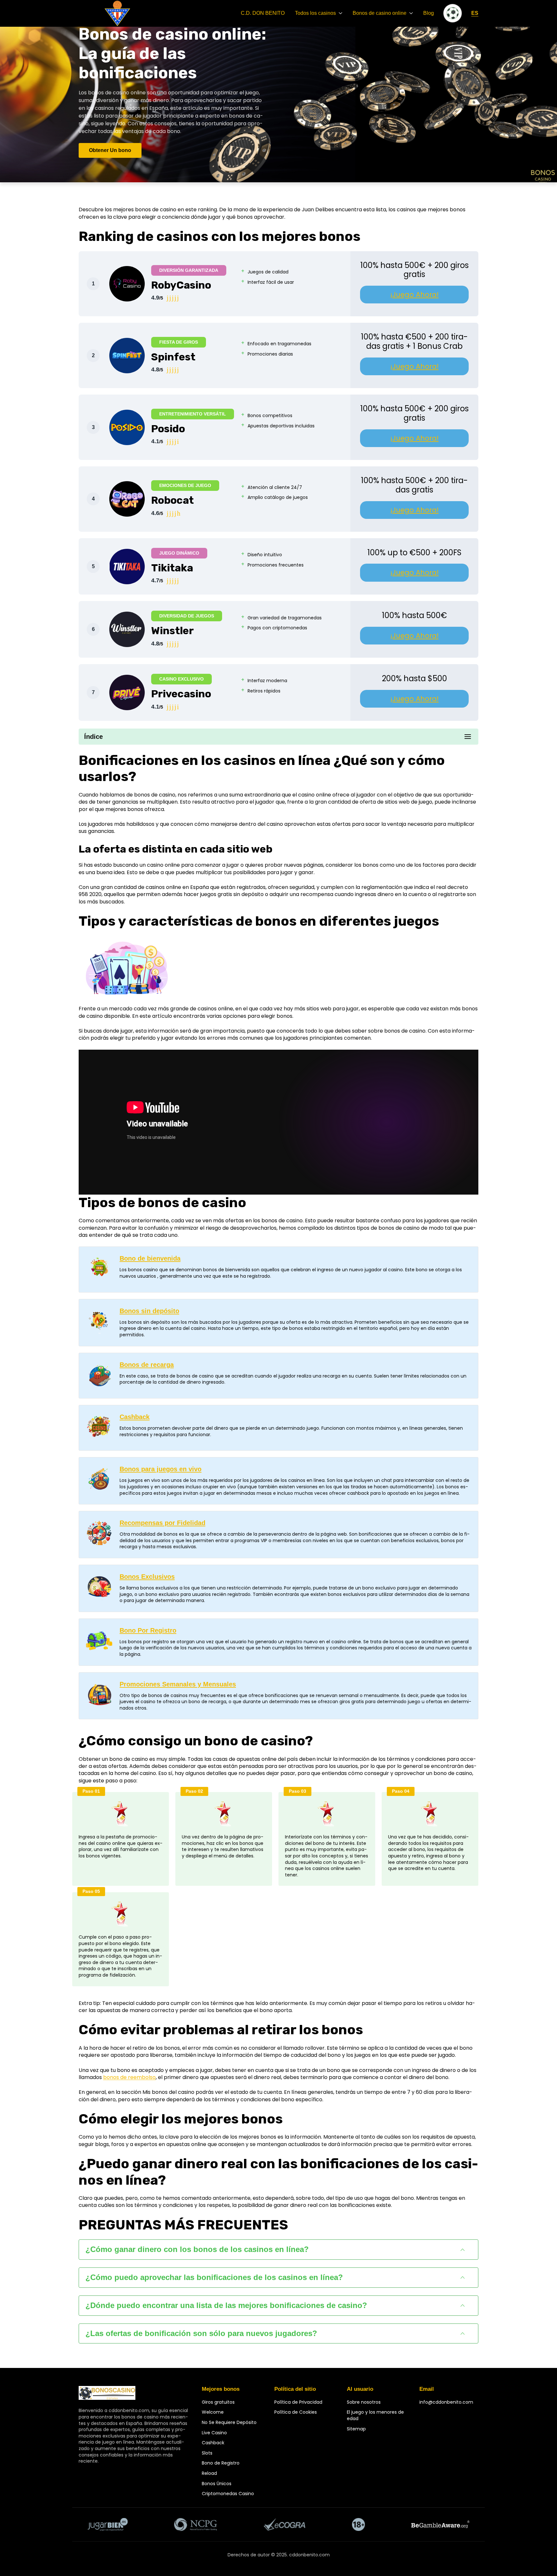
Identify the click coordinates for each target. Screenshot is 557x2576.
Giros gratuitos (218, 2402)
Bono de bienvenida (150, 1258)
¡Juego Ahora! (415, 295)
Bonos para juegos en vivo (161, 1469)
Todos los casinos (315, 13)
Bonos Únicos (217, 2484)
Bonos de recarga (147, 1365)
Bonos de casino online (380, 13)
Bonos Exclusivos (147, 1577)
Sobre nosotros (364, 2402)
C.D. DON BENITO (263, 13)
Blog (429, 13)
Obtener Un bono (110, 150)
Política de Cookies (296, 2412)
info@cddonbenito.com (446, 2402)
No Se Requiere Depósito (229, 2422)
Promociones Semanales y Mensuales (178, 1684)
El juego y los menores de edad (375, 2415)
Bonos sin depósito (149, 1311)
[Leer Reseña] (127, 284)
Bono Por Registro (148, 1630)
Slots (207, 2453)
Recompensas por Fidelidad (162, 1523)
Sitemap (356, 2429)
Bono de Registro (221, 2463)
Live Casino (214, 2433)
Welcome (213, 2412)
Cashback (135, 1417)
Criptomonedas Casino (228, 2494)
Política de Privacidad (298, 2402)
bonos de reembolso (129, 2077)
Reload (209, 2473)
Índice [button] (93, 737)
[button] (278, 2250)
